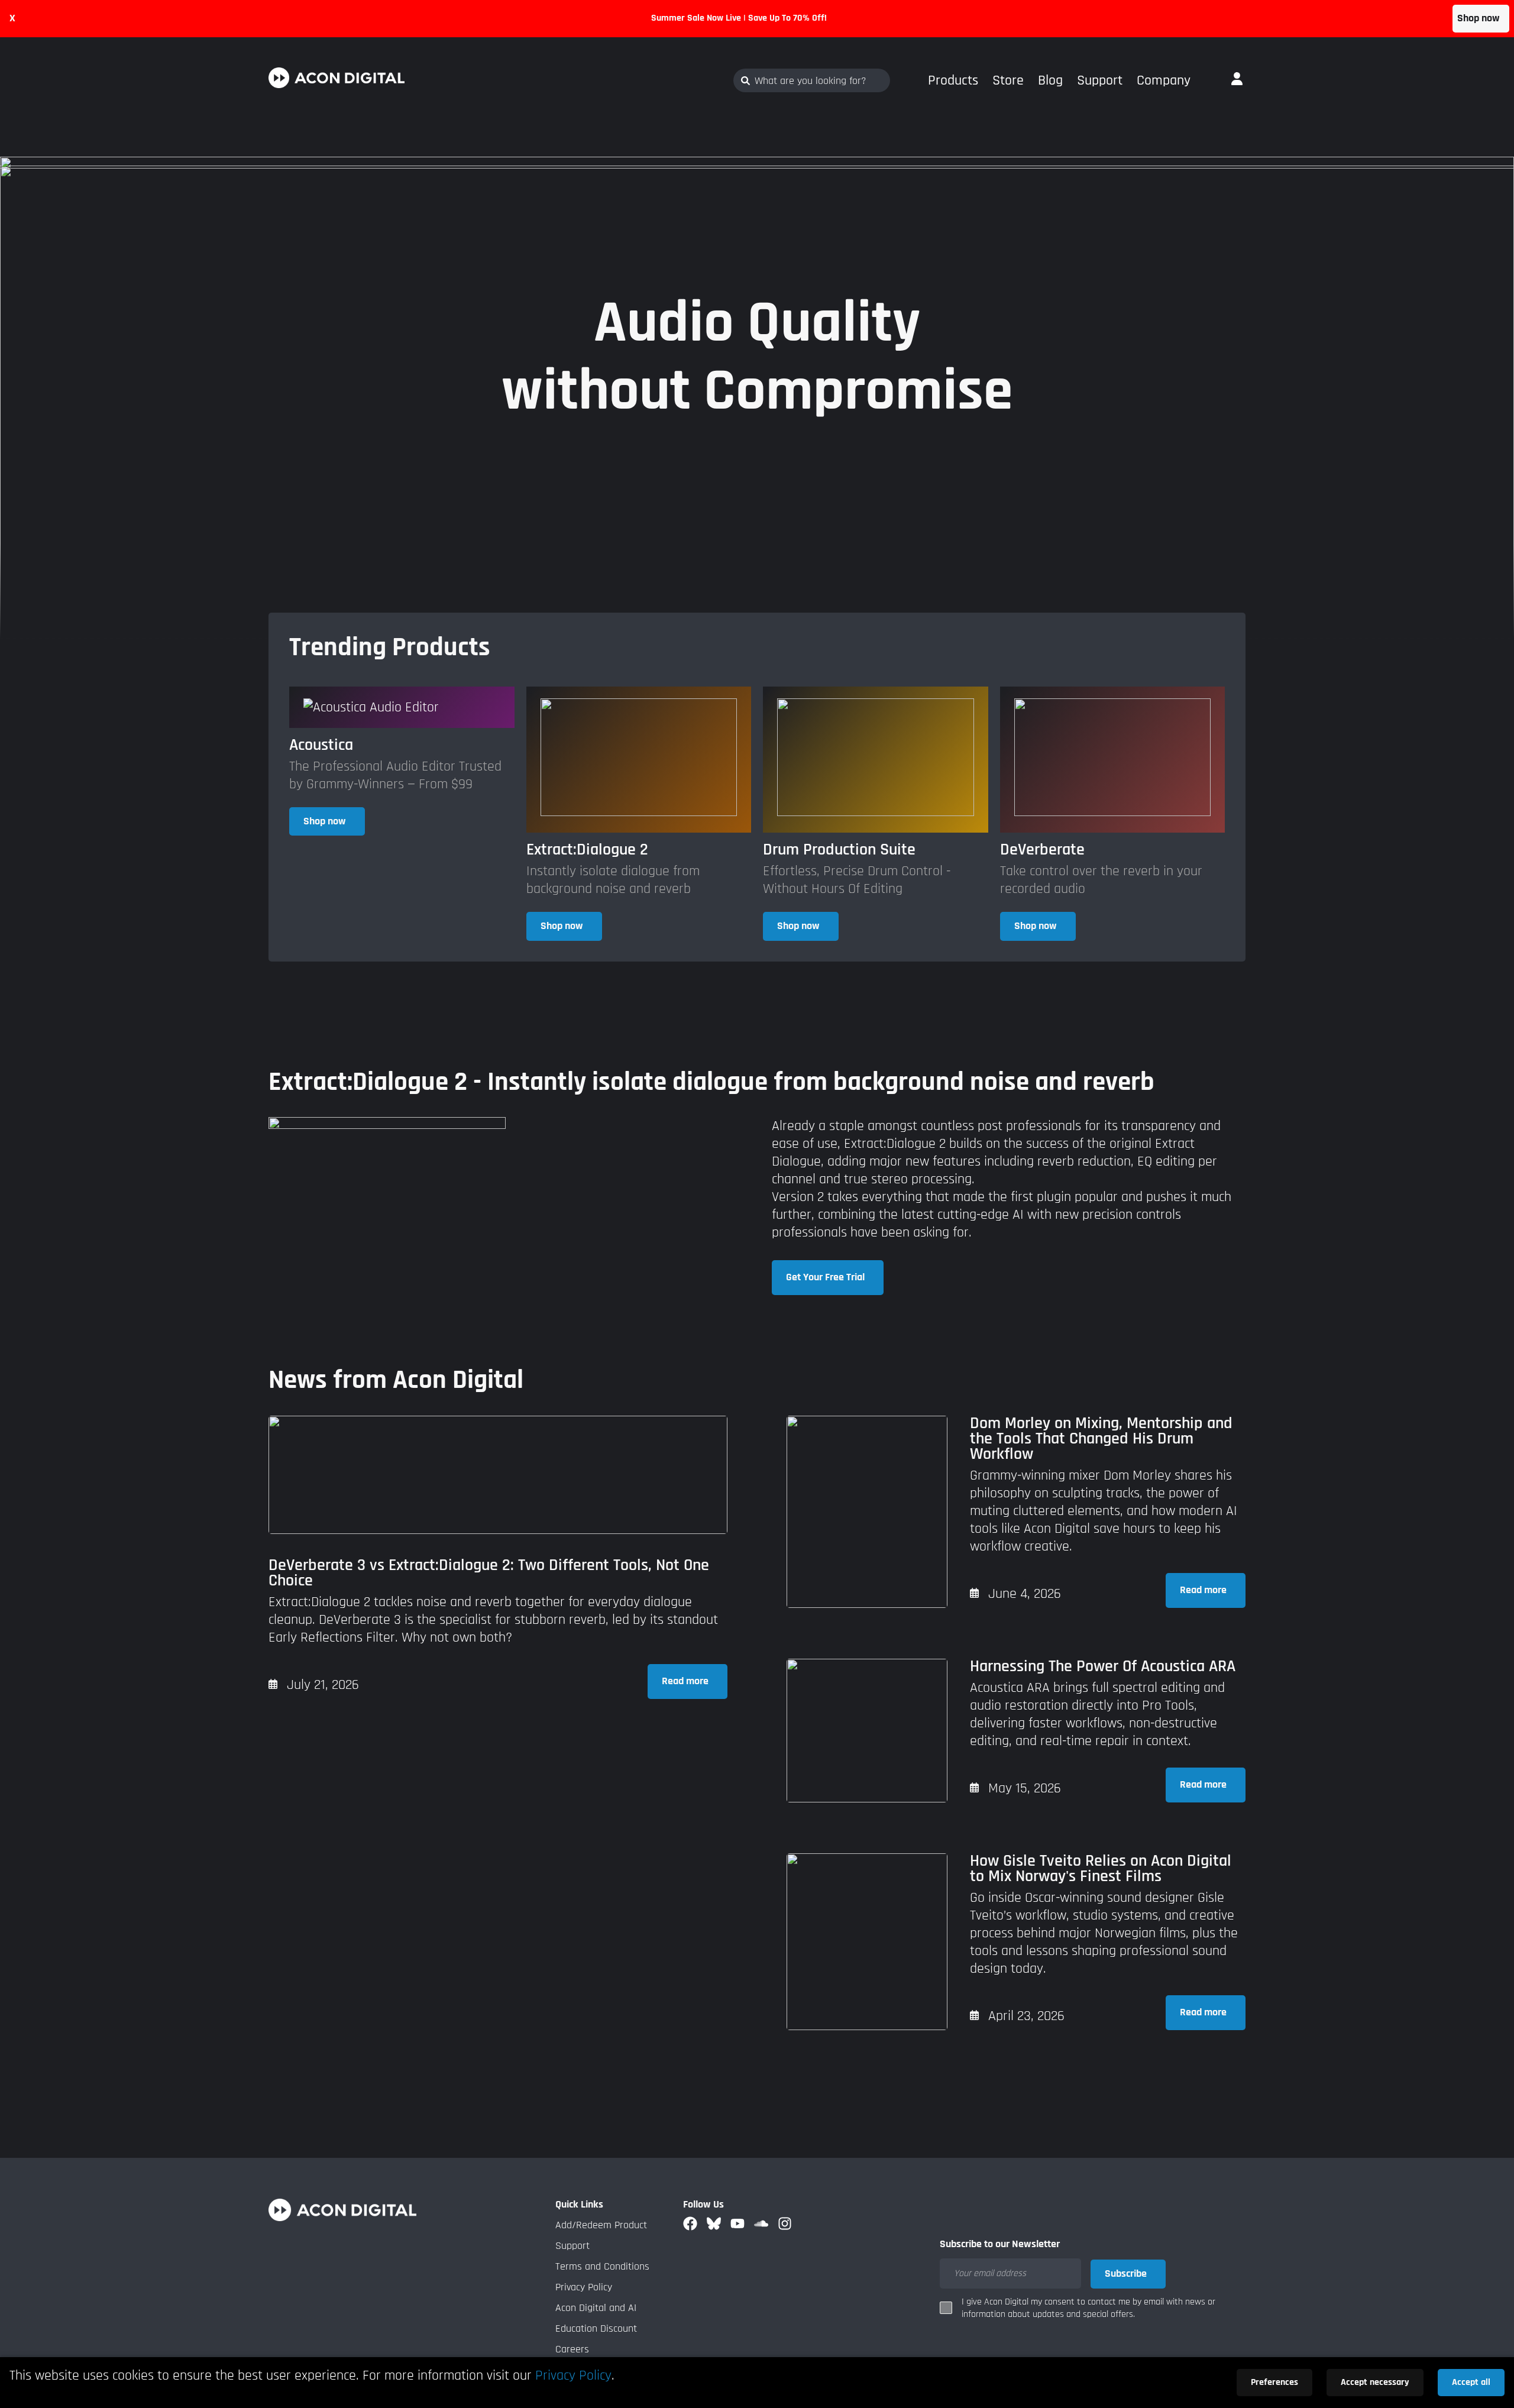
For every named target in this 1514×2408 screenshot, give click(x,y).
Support (1100, 80)
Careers (572, 2349)
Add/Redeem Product (601, 2225)
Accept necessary (1375, 2382)
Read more (685, 1681)
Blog (1050, 80)
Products (953, 80)
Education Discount (596, 2328)
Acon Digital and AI (596, 2308)
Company (1164, 80)
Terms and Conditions (602, 2266)
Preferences (1274, 2382)
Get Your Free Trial (825, 1277)
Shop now (1479, 18)
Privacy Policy (584, 2287)
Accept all (1471, 2382)
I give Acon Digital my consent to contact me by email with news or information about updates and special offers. (1088, 2308)
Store (1008, 80)
